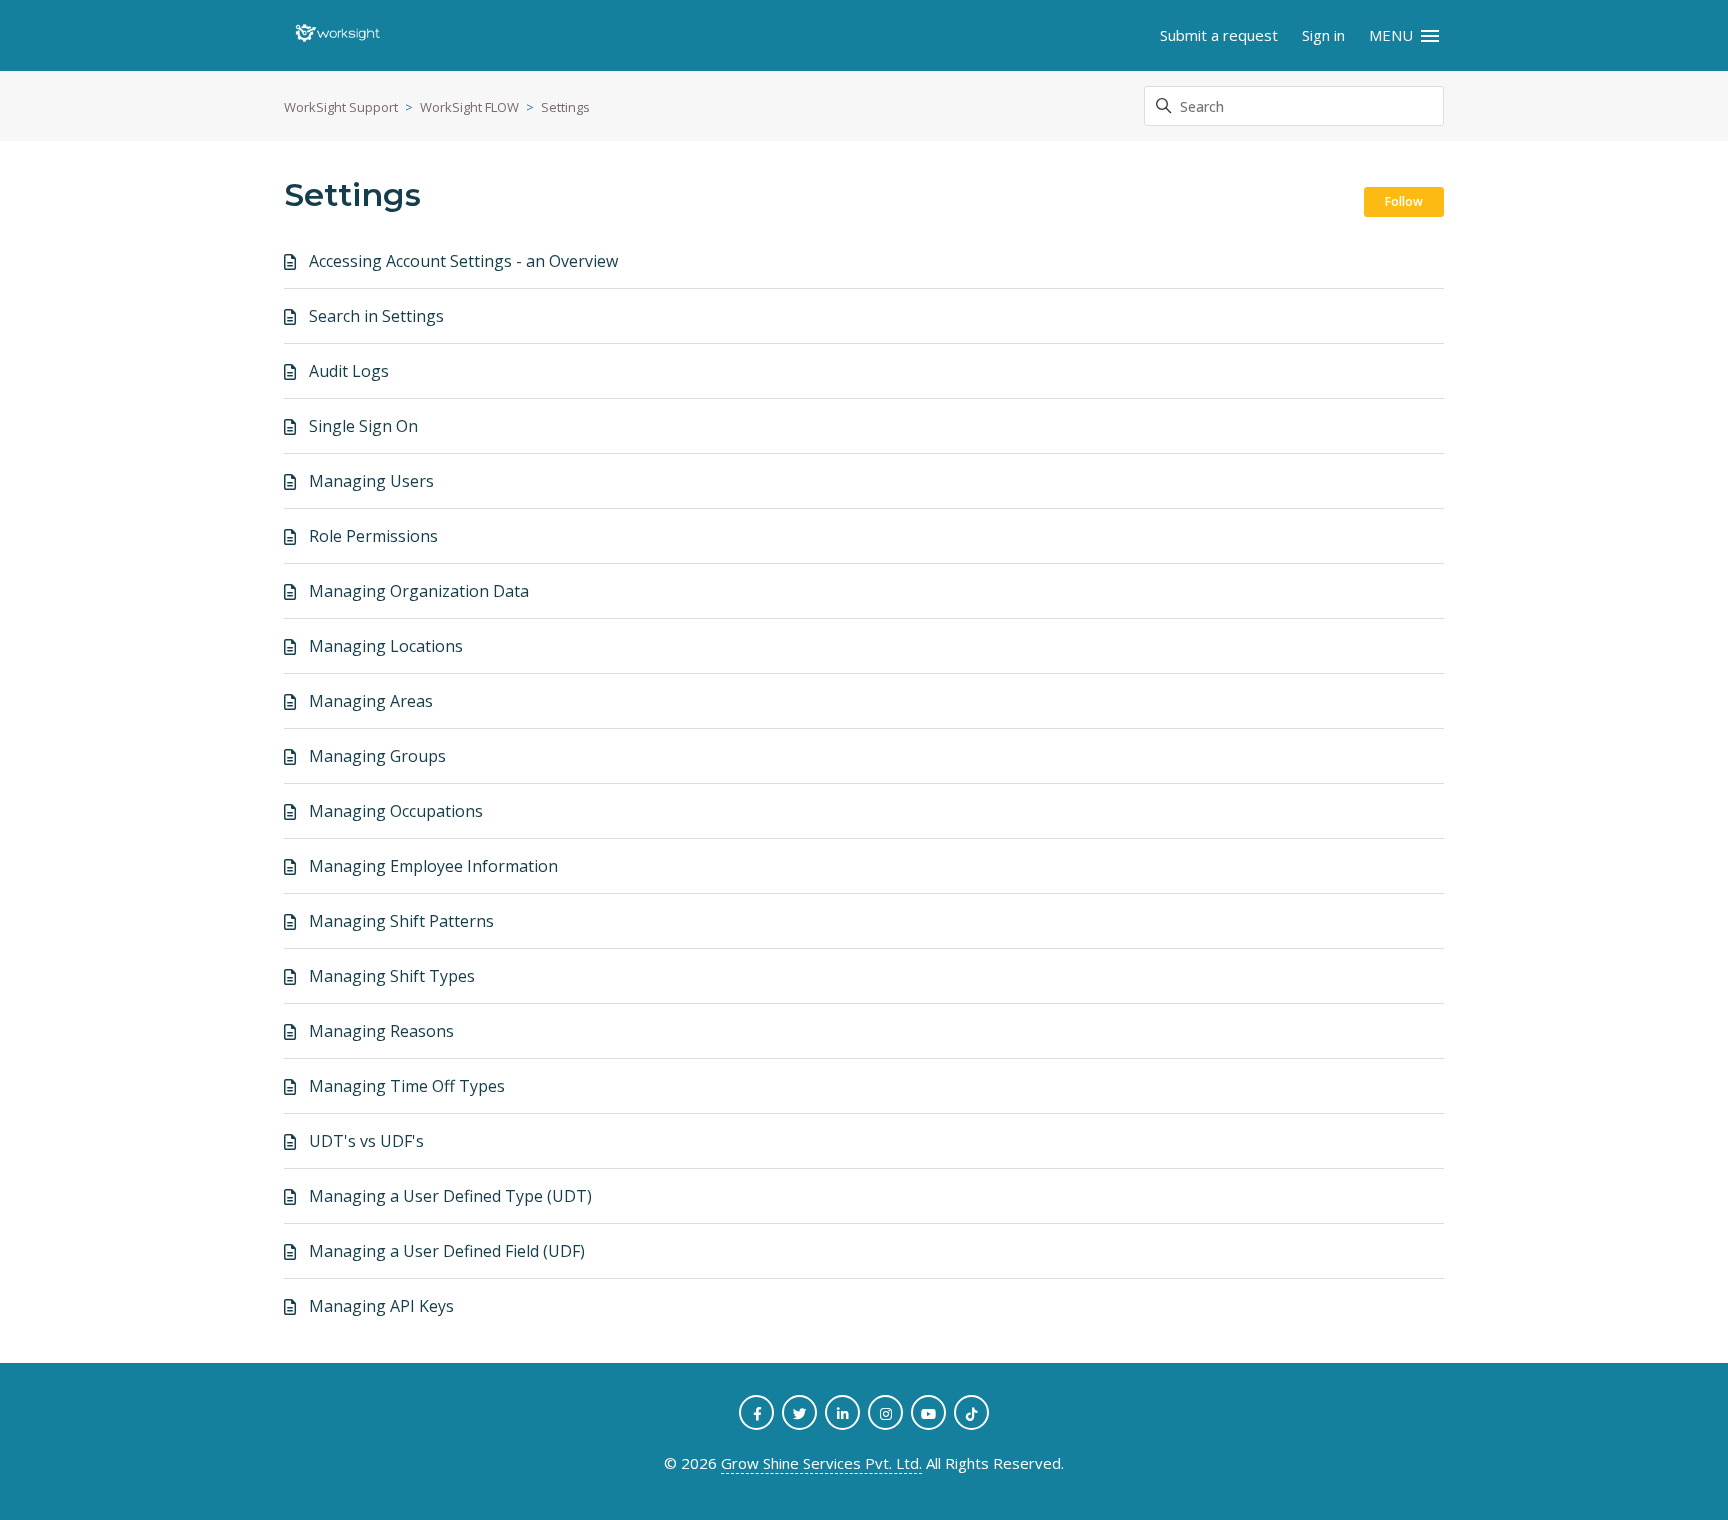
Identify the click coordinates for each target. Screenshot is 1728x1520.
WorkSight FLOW (469, 107)
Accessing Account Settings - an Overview (463, 261)
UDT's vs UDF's (366, 1141)
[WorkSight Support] (338, 36)
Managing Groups (377, 756)
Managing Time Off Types (407, 1086)
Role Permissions (373, 536)
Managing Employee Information (433, 866)
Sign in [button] (1323, 35)
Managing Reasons (381, 1031)
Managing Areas (371, 701)
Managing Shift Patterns (401, 921)
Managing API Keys (381, 1306)
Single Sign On (363, 426)
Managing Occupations (396, 811)
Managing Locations (386, 646)
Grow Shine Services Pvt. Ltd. (821, 1463)
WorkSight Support (341, 107)
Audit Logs (349, 371)
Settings (565, 107)
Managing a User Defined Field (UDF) (447, 1251)
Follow (1404, 201)
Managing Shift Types (392, 976)
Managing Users (371, 481)
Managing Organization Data (419, 591)
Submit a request (1219, 35)
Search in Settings (376, 316)
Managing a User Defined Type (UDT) (450, 1196)
